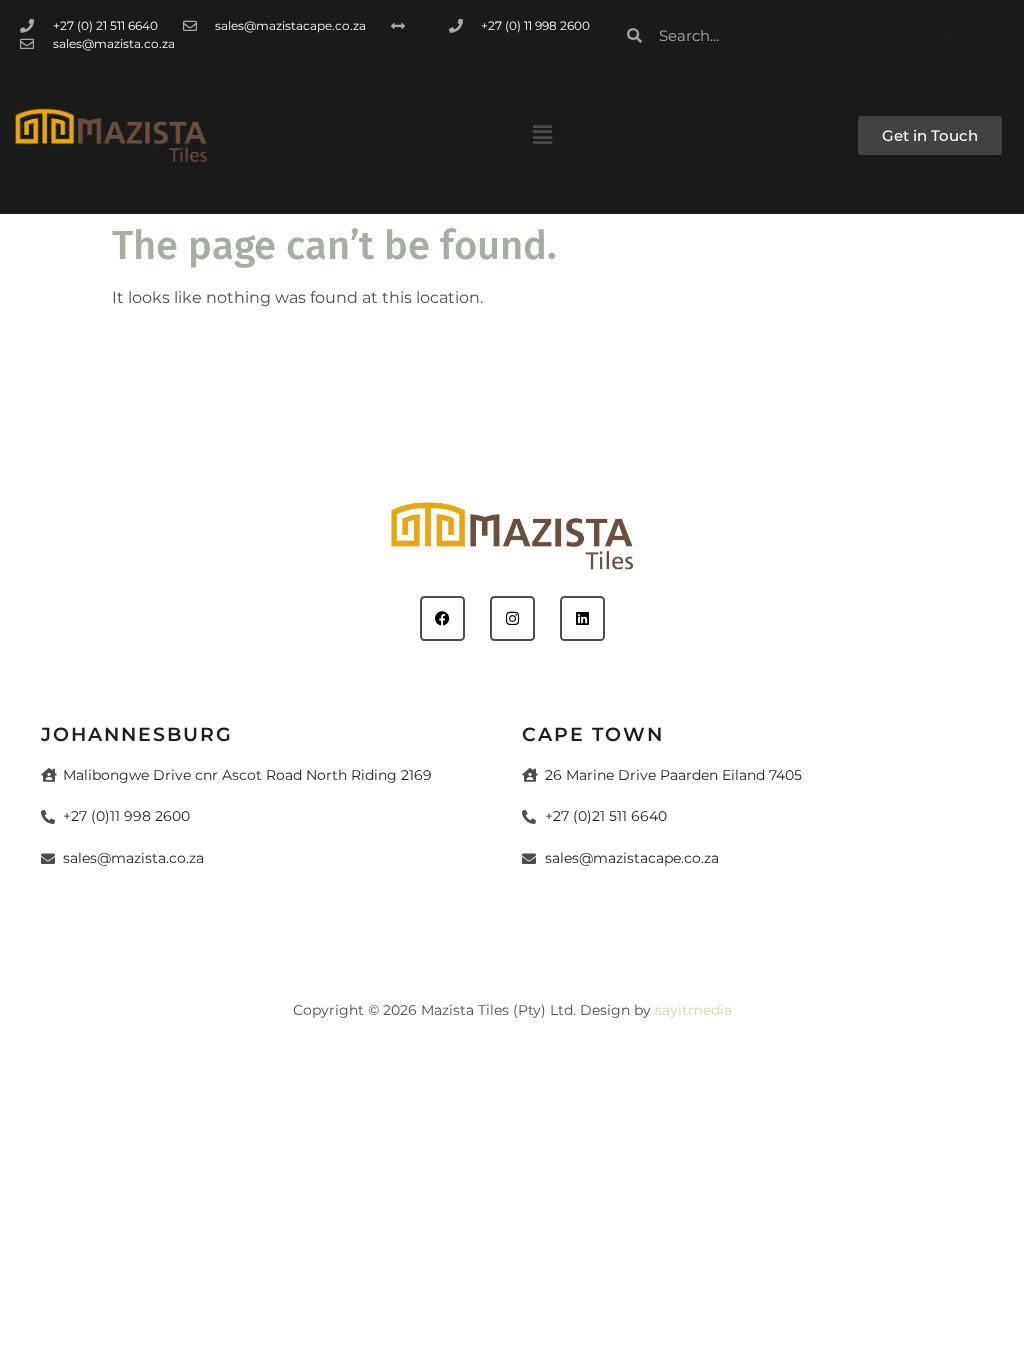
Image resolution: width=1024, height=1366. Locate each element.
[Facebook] (442, 618)
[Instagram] (984, 34)
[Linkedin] (582, 618)
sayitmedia (693, 1010)
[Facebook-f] (945, 34)
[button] (542, 135)
